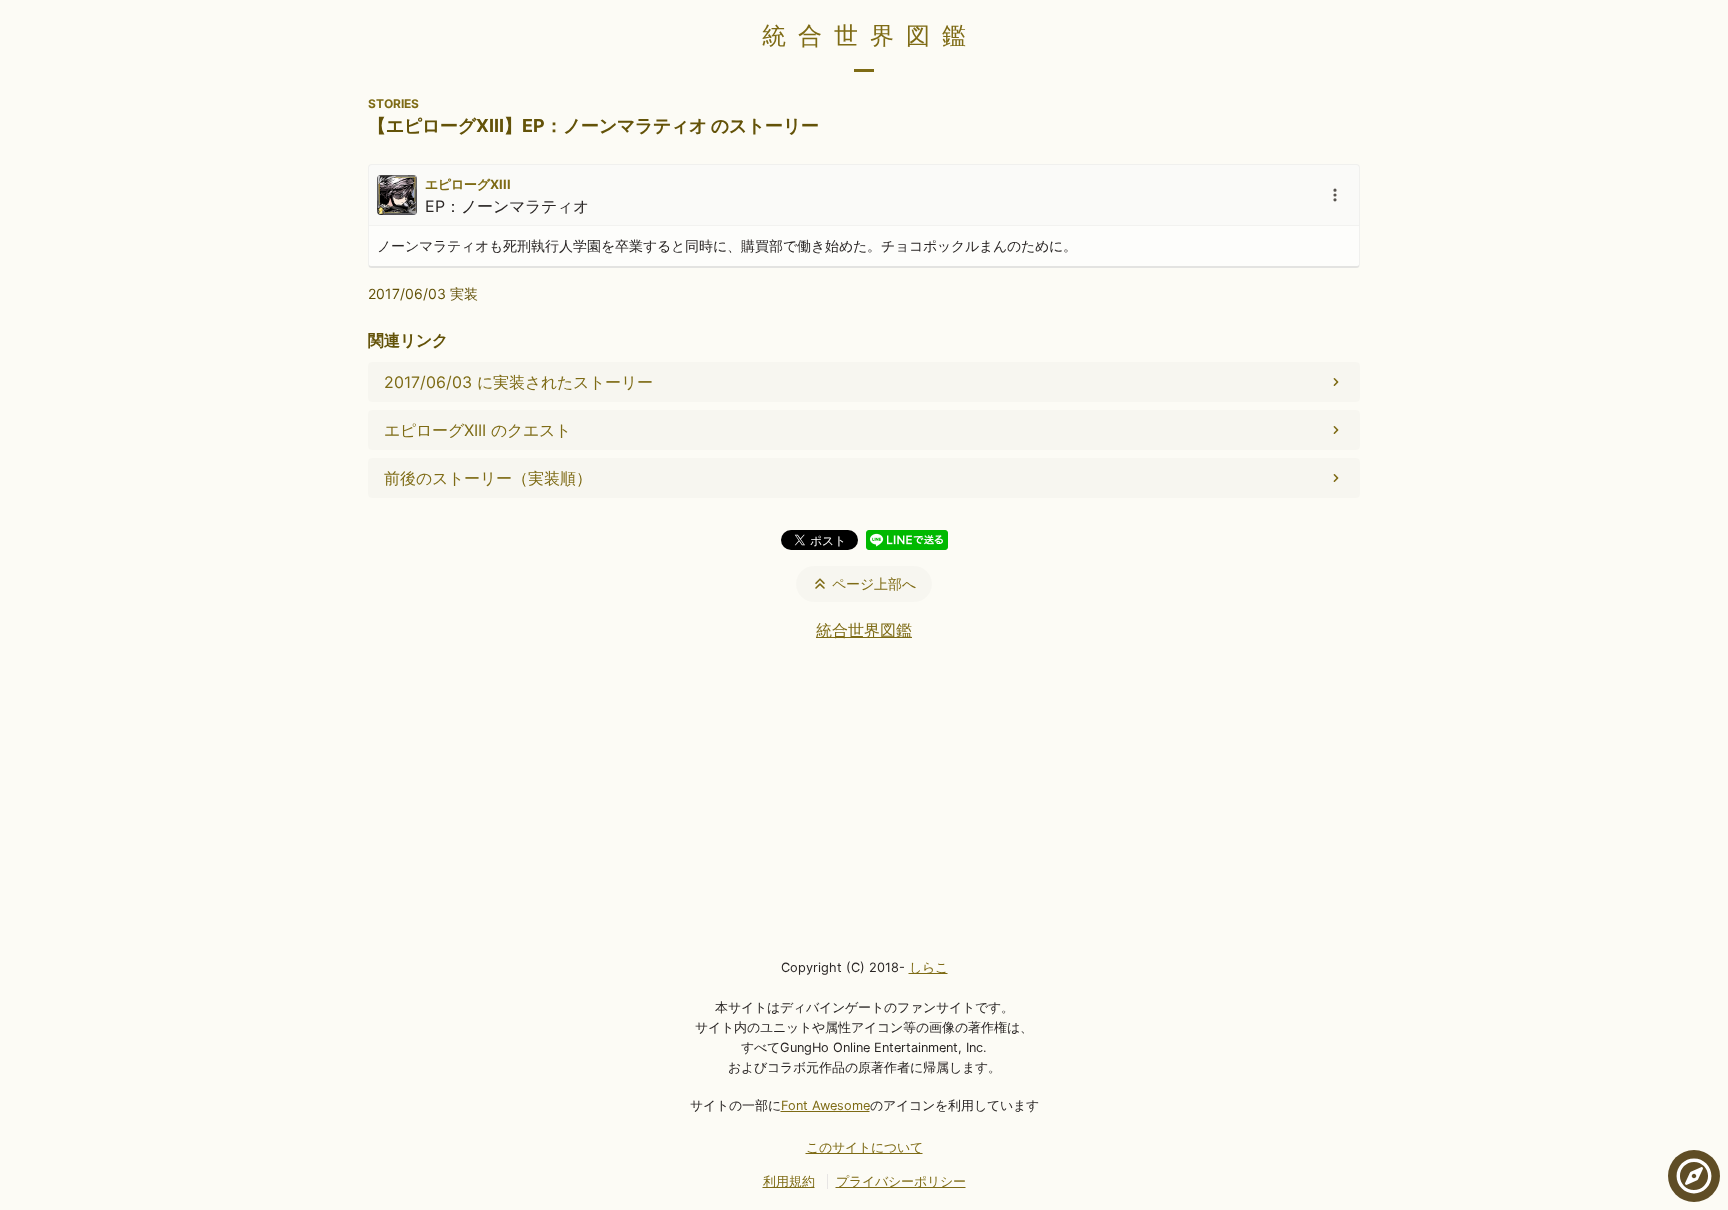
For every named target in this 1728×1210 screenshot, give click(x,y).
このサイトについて (864, 1147)
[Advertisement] (864, 798)
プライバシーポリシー (901, 1181)
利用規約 (789, 1181)
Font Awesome (825, 1105)
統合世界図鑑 (870, 35)
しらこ (928, 967)
